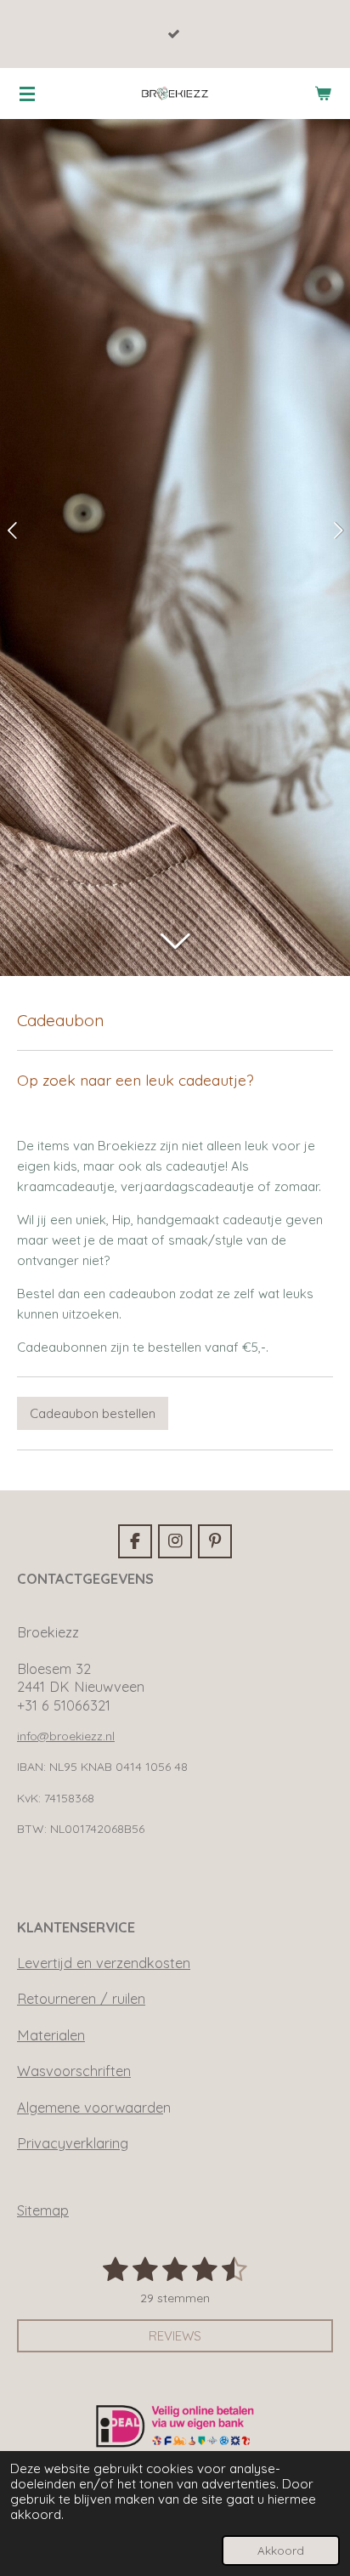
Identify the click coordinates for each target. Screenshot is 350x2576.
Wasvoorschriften (74, 2071)
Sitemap (43, 2210)
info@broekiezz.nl (66, 1736)
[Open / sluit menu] (27, 94)
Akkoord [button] (281, 2550)
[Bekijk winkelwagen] (323, 94)
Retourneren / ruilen (81, 1999)
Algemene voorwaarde (90, 2108)
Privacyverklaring (73, 2143)
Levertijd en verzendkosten (104, 1963)
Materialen (51, 2035)
